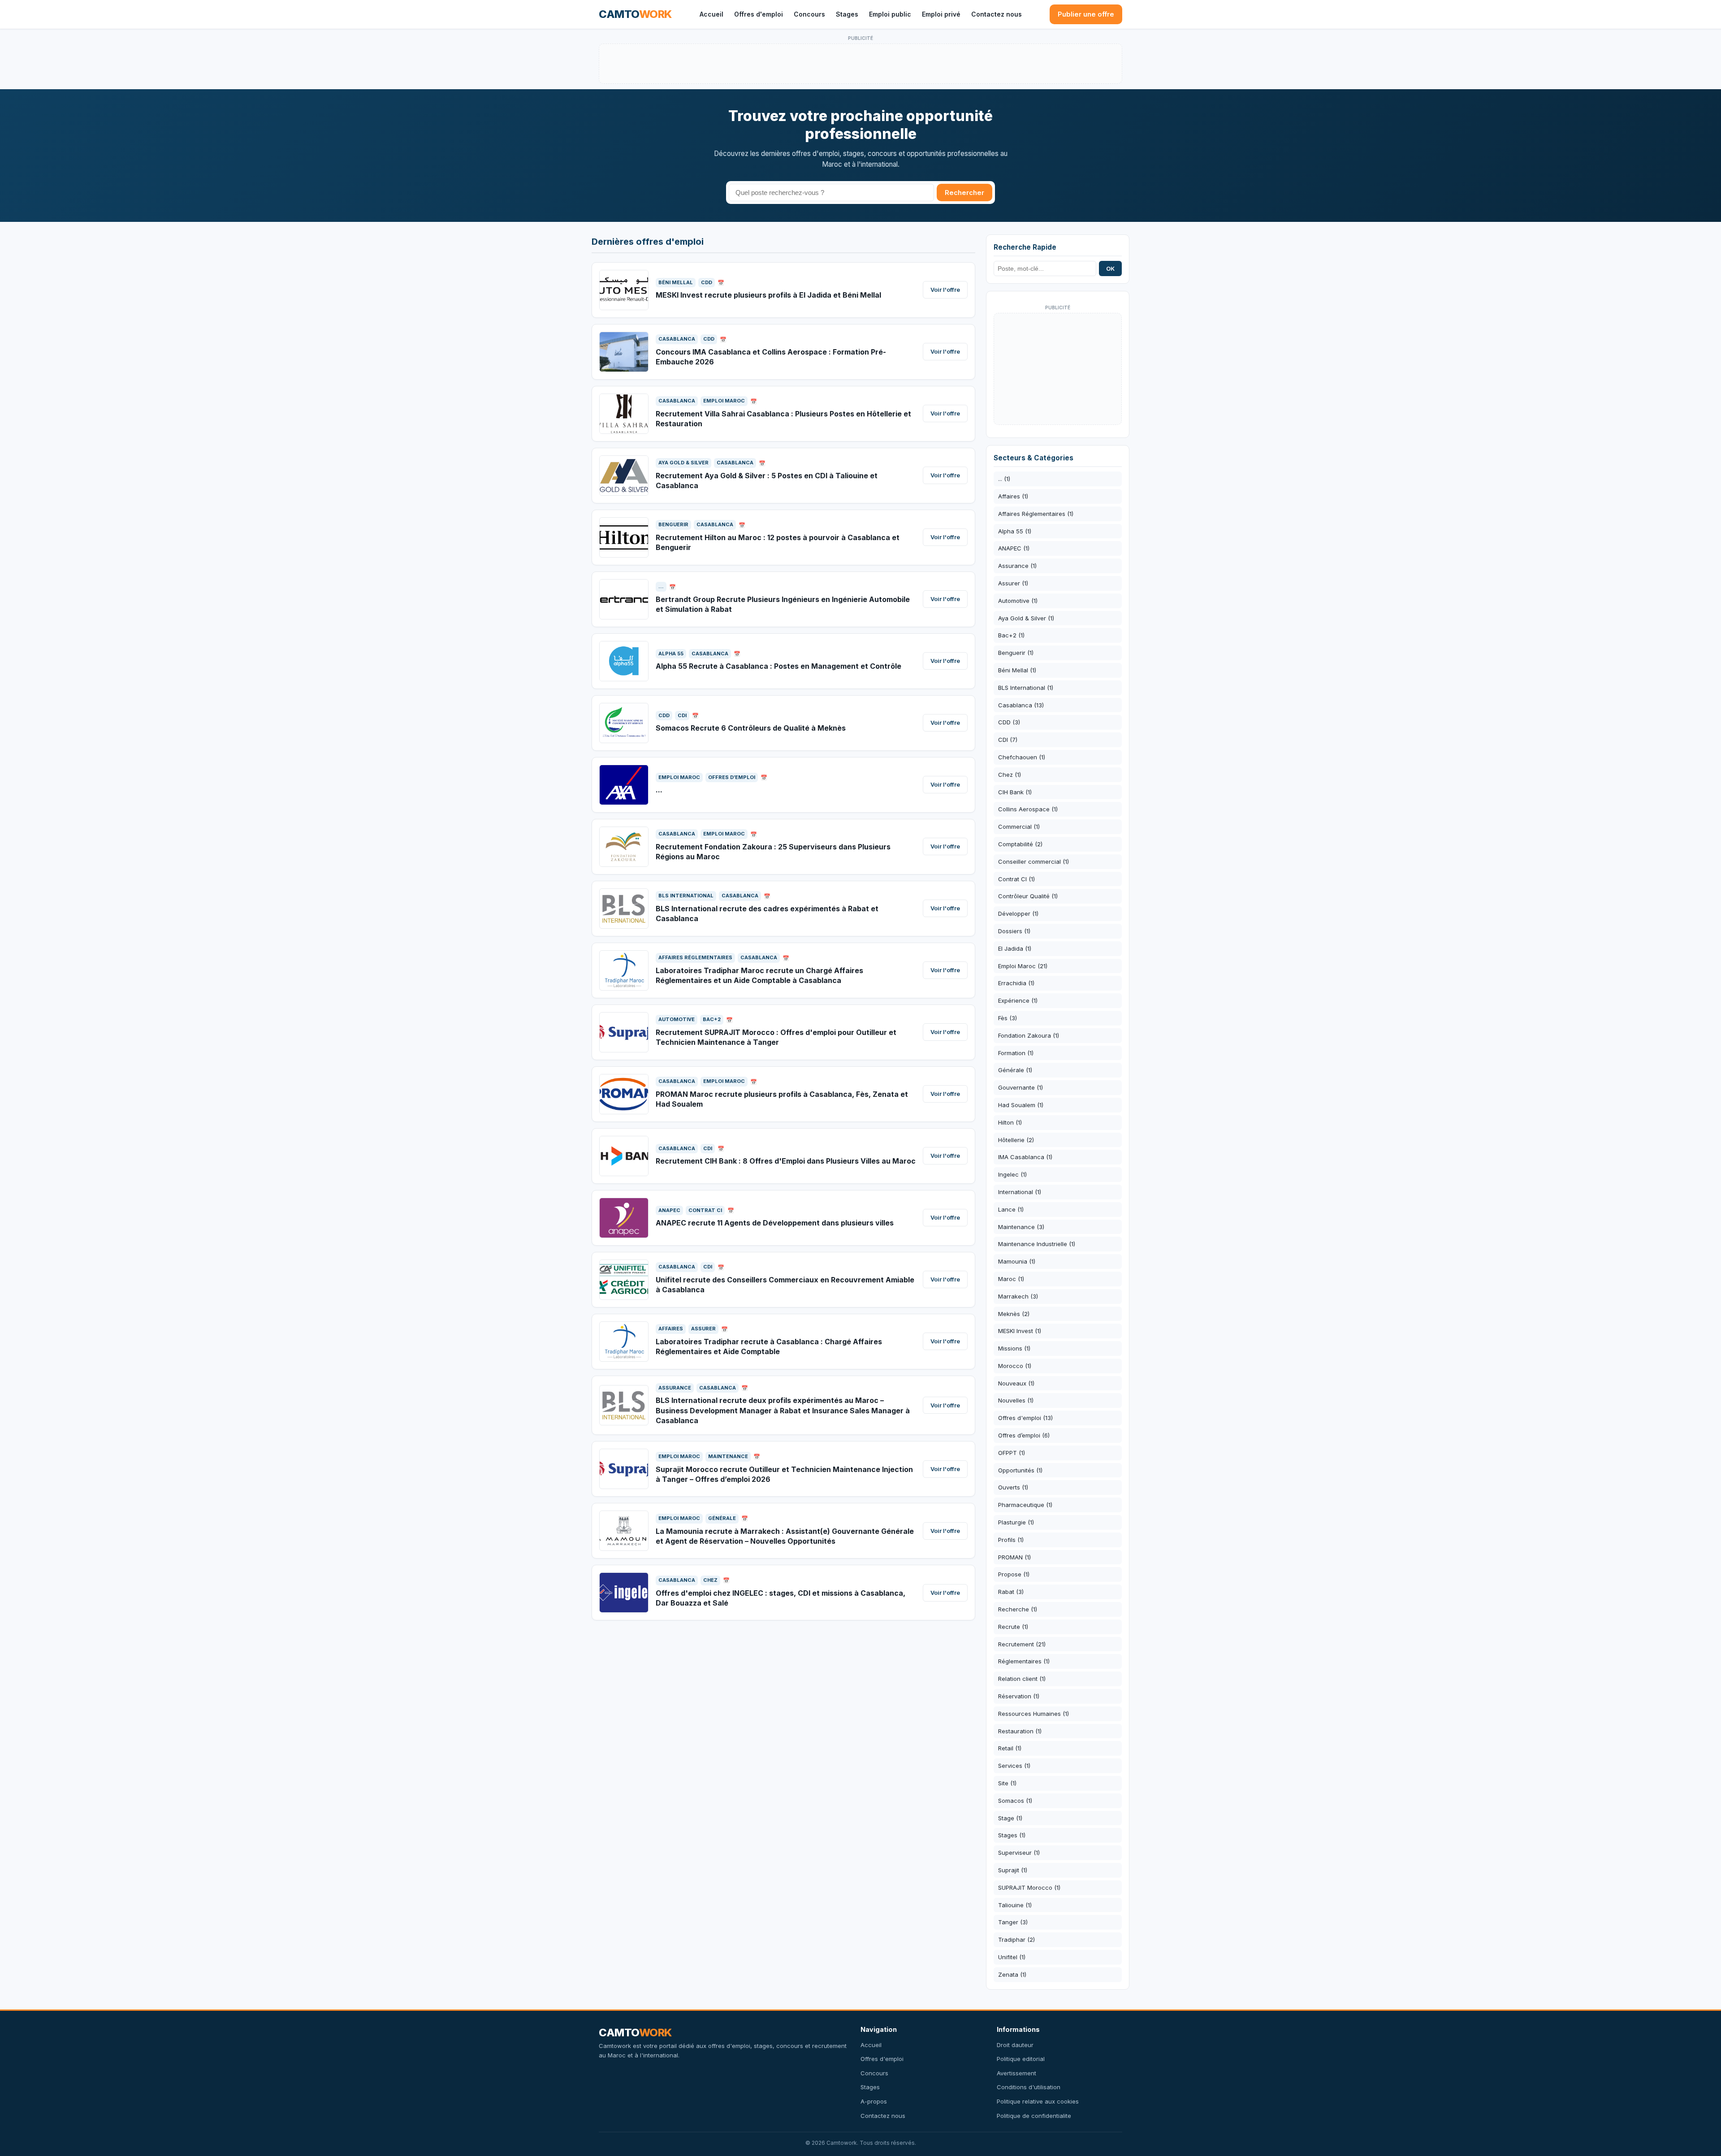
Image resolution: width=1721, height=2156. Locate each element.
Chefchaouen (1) (1022, 757)
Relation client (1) (1022, 1679)
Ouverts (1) (1013, 1487)
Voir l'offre (945, 290)
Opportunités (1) (1020, 1470)
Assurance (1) (1017, 566)
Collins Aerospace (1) (1028, 809)
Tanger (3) (1013, 1922)
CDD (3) (1009, 722)
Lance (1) (1011, 1209)
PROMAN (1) (1014, 1557)
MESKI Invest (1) (1020, 1331)
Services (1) (1014, 1766)
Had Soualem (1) (1021, 1105)
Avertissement (1016, 2073)
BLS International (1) (1026, 688)
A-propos (874, 2101)
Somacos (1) (1015, 1801)
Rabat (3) (1011, 1592)
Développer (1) (1018, 913)
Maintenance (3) (1021, 1227)
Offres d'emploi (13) (1025, 1418)
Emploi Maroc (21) (1023, 966)
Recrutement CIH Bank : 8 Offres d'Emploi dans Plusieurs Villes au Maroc (786, 1161)
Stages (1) (1012, 1835)
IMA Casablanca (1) (1025, 1157)
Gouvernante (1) (1020, 1087)
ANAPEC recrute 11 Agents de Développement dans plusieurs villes (775, 1223)
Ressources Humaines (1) (1033, 1714)
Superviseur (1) (1019, 1853)
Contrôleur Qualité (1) (1028, 896)
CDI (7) (1008, 740)
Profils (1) (1011, 1540)
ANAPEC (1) (1014, 548)
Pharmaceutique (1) (1025, 1505)
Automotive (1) (1018, 601)
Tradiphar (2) (1016, 1940)
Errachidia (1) (1016, 983)
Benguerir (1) (1016, 653)
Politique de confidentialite (1034, 2116)
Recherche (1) (1018, 1609)
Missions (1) (1014, 1348)
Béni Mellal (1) (1017, 670)
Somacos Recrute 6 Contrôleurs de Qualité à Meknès (751, 728)
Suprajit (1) (1013, 1870)
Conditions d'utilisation (1029, 2087)
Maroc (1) (1011, 1279)
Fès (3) (1008, 1018)
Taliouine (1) (1015, 1905)
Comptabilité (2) (1020, 844)
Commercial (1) (1019, 827)
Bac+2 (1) (1011, 635)
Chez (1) (1010, 775)
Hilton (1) (1010, 1122)
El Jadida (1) (1015, 948)
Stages (847, 14)
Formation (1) (1016, 1053)
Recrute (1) (1013, 1627)
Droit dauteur (1015, 2045)
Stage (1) (1010, 1818)
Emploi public (890, 14)
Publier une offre (1086, 14)
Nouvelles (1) (1016, 1400)
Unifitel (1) (1012, 1957)
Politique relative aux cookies (1038, 2101)
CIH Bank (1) (1015, 792)
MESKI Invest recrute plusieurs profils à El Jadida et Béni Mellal (768, 295)
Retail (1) (1010, 1748)
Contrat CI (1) (1016, 879)
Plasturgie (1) (1016, 1522)
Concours (809, 14)
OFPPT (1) (1012, 1453)
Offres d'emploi (759, 14)
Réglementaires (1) (1024, 1661)
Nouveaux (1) (1016, 1383)
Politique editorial (1021, 2059)
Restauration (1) (1020, 1731)
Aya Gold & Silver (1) (1026, 618)
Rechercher (964, 193)
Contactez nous (997, 14)
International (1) (1020, 1192)
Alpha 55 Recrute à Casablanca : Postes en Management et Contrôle (778, 666)
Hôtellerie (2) (1016, 1140)
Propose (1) (1014, 1574)
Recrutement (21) (1022, 1644)
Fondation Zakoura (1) (1029, 1035)
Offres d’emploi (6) (1024, 1435)
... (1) (1004, 479)
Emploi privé (941, 14)
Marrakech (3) (1018, 1296)
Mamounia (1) (1017, 1261)
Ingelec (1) (1012, 1174)
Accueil (711, 14)
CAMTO (635, 14)
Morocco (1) (1015, 1366)
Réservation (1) (1019, 1696)
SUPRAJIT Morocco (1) (1029, 1888)
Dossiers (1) (1014, 931)
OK (1110, 268)
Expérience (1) (1018, 1000)
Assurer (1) (1013, 583)
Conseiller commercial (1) (1033, 862)
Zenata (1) (1012, 1974)
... (659, 790)
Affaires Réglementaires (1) (1036, 514)
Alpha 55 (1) (1015, 531)
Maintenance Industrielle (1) (1037, 1244)
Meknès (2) (1014, 1314)
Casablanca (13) (1021, 705)
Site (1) (1007, 1783)
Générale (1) (1015, 1070)
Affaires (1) (1013, 496)
